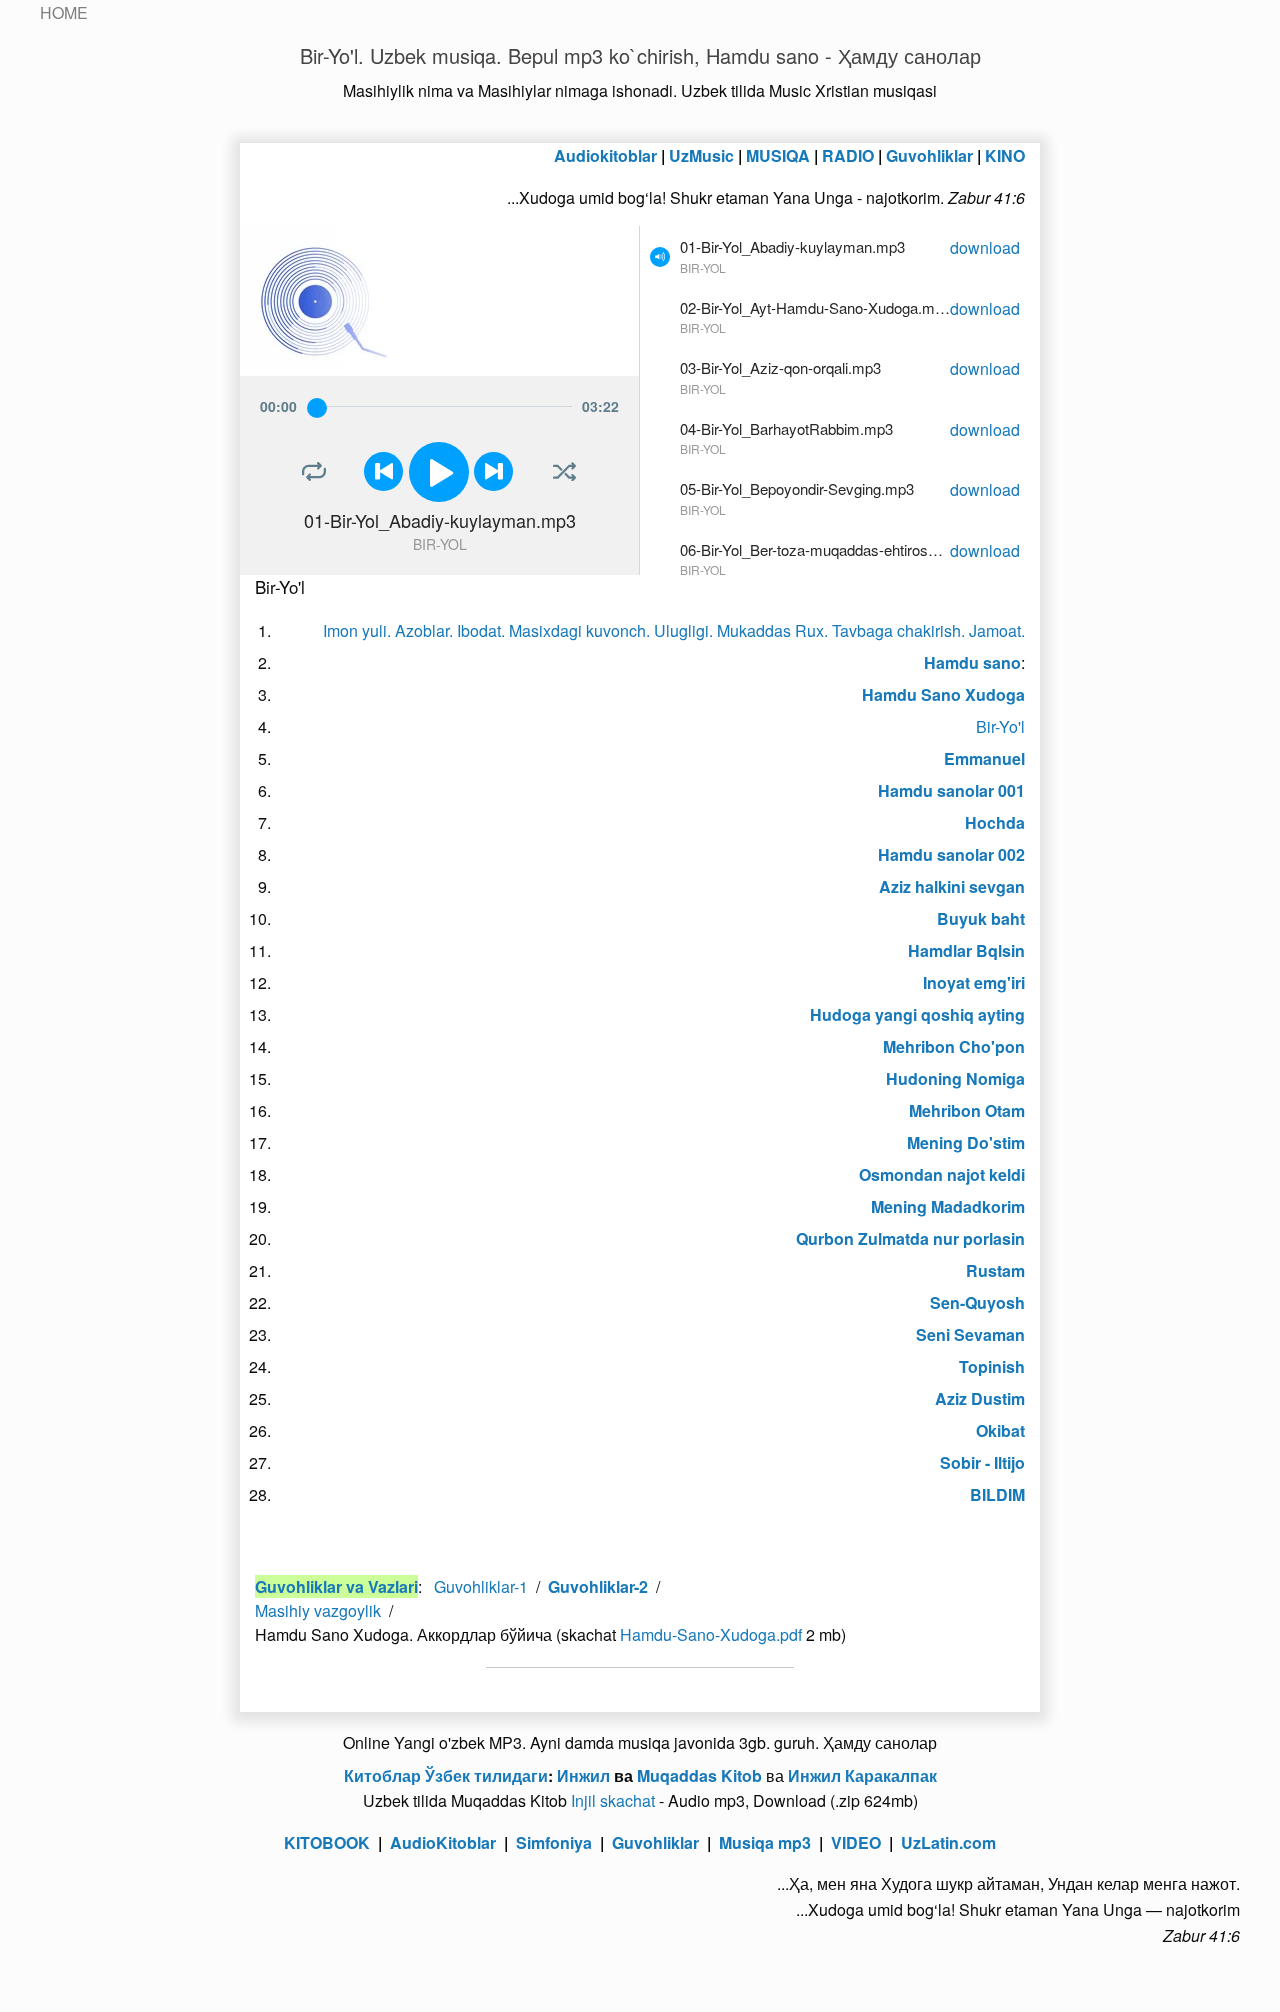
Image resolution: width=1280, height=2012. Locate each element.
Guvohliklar (929, 155)
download (985, 247)
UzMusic (701, 155)
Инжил (583, 1775)
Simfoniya (554, 1842)
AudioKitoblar (443, 1842)
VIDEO (856, 1842)
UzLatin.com (948, 1842)
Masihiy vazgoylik (318, 1610)
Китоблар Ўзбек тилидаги (446, 1775)
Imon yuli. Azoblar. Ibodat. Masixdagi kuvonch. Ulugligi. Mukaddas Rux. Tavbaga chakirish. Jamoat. (674, 630)
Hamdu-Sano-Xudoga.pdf (711, 1634)
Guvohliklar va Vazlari (336, 1586)
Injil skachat (613, 1800)
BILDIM (997, 1494)
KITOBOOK (327, 1842)
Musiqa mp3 (765, 1842)
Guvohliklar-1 (481, 1586)
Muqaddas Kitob (699, 1775)
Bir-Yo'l (1000, 726)
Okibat (1000, 1430)
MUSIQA (778, 155)
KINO (1005, 155)
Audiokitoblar (605, 155)
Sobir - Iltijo (982, 1462)
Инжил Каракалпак (862, 1775)
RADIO (848, 155)
